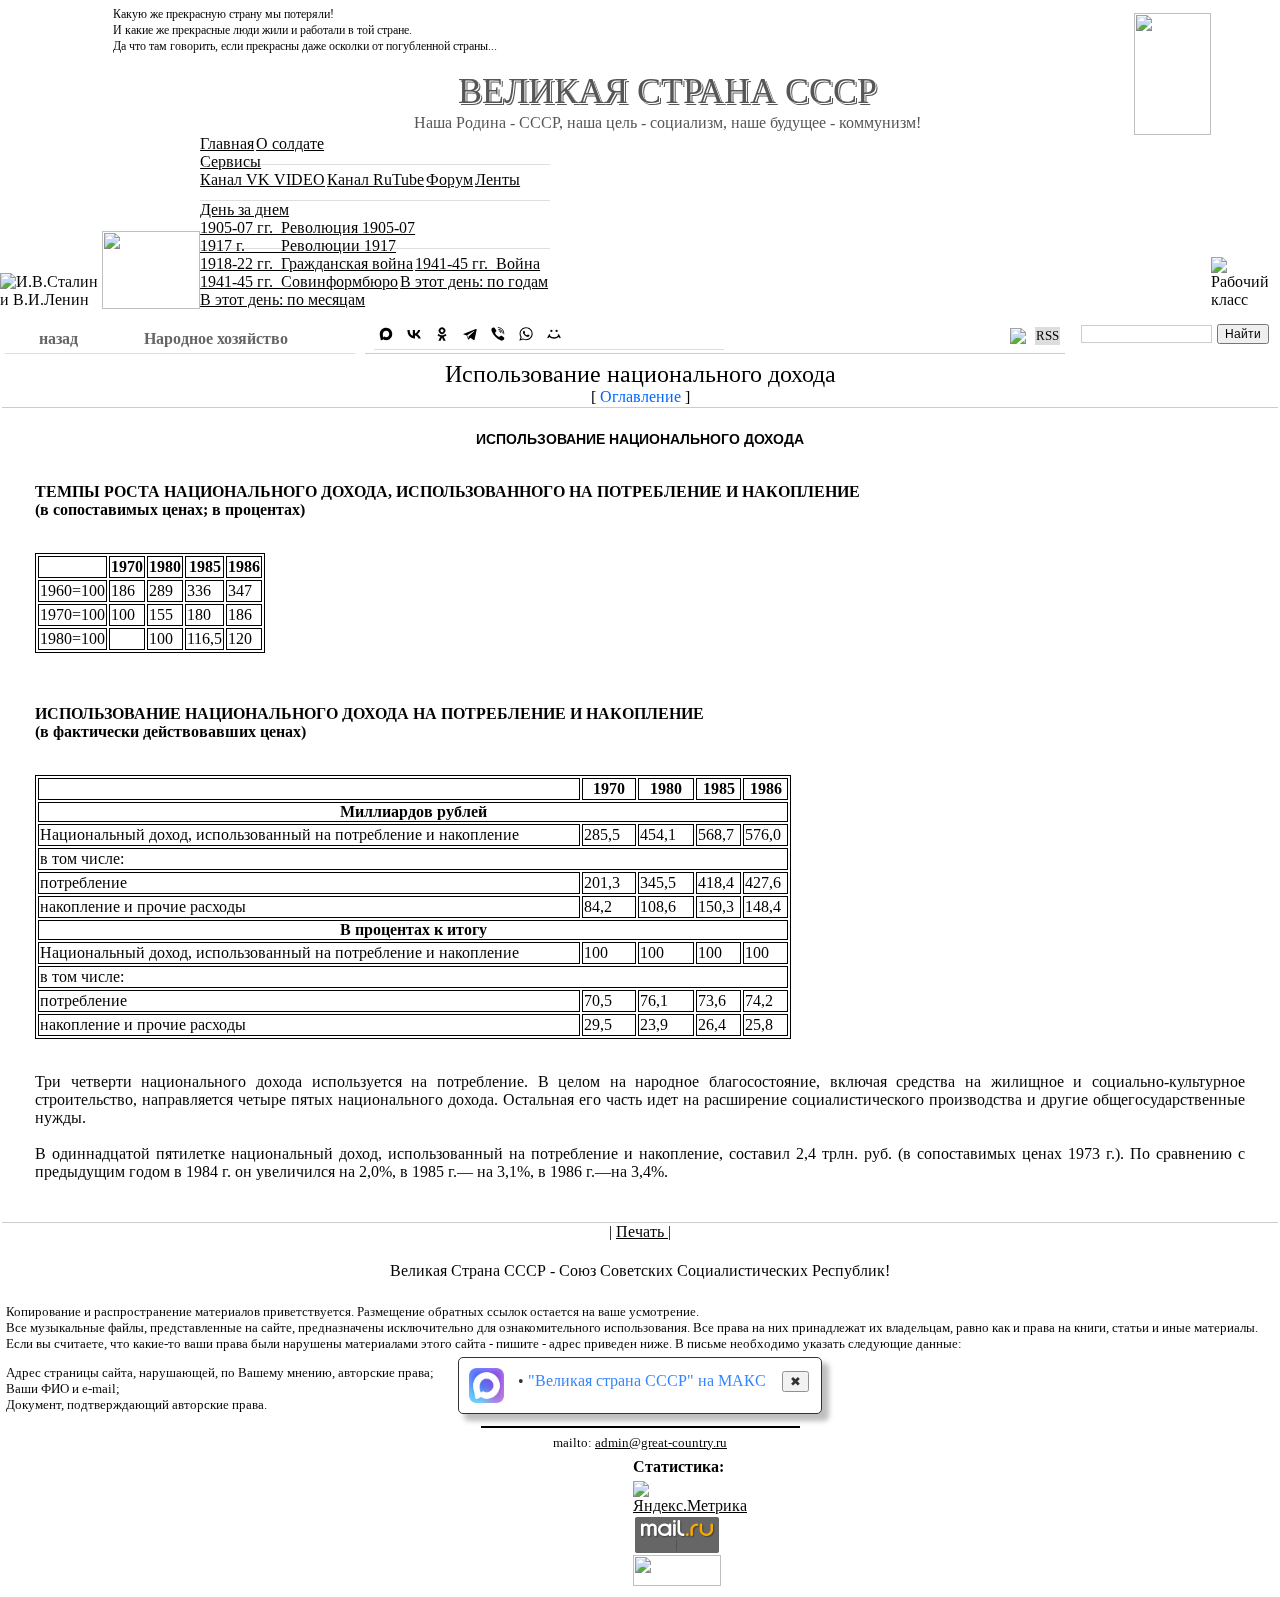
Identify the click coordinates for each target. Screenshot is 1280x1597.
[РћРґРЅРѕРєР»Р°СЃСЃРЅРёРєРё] (442, 334)
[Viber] (498, 334)
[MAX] (386, 334)
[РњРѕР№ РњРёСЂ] (554, 334)
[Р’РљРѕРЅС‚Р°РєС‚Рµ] (414, 334)
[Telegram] (470, 334)
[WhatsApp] (526, 334)
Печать (642, 1231)
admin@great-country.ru (661, 1442)
